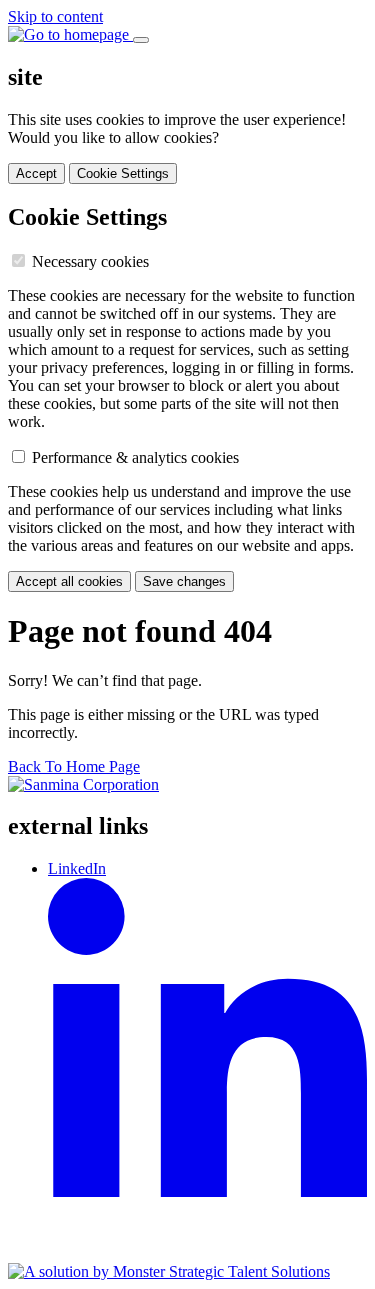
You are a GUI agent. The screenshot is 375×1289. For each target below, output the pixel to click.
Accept (36, 173)
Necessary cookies (90, 261)
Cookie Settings (123, 173)
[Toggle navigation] (141, 40)
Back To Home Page (74, 766)
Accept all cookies (69, 581)
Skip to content (55, 16)
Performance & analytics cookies (135, 457)
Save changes (184, 581)
